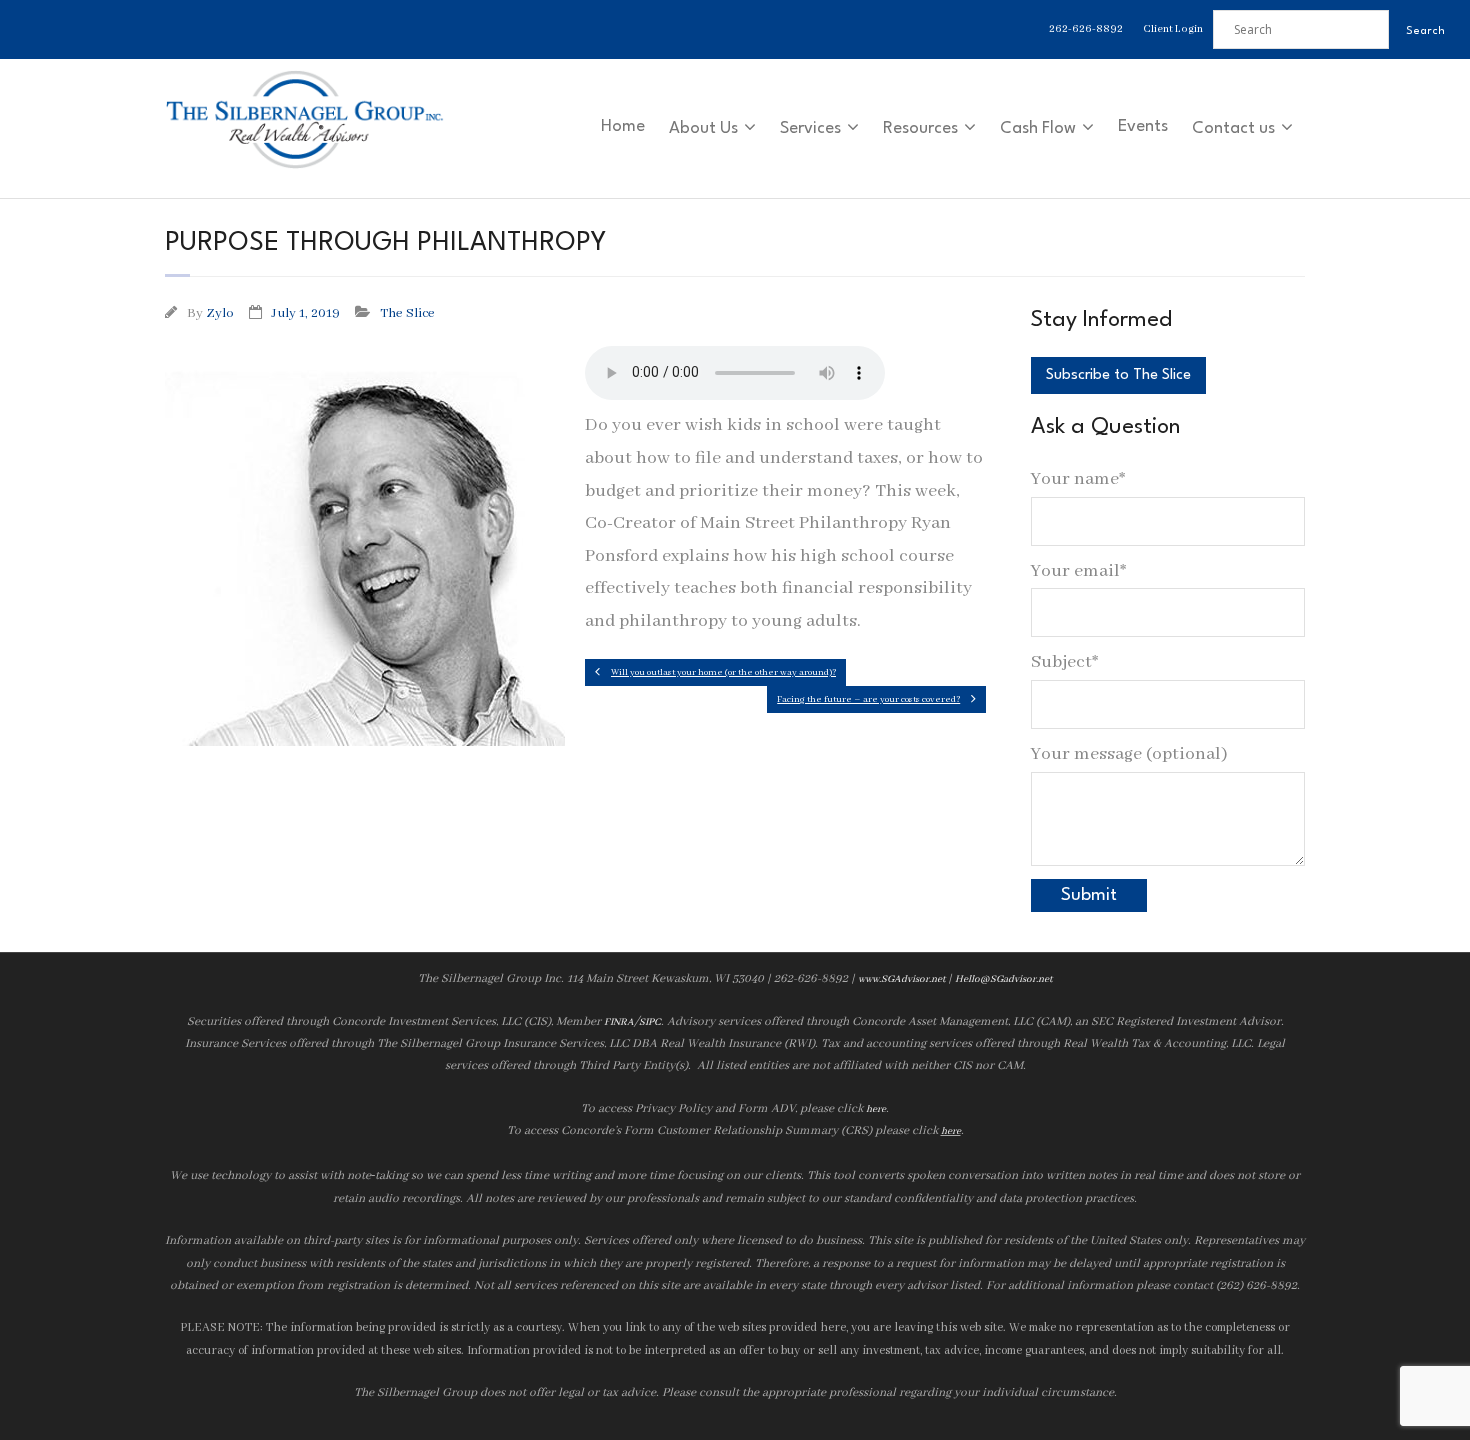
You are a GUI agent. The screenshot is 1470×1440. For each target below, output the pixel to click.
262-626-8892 (1086, 29)
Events (1143, 126)
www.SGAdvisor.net (901, 979)
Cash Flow (1038, 128)
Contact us (1233, 128)
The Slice (407, 313)
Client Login (1173, 29)
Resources (920, 128)
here (876, 1109)
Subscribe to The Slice (1118, 375)
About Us (703, 128)
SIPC (650, 1022)
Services (810, 128)
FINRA (619, 1022)
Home (623, 126)
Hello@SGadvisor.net (1003, 979)
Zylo (220, 313)
